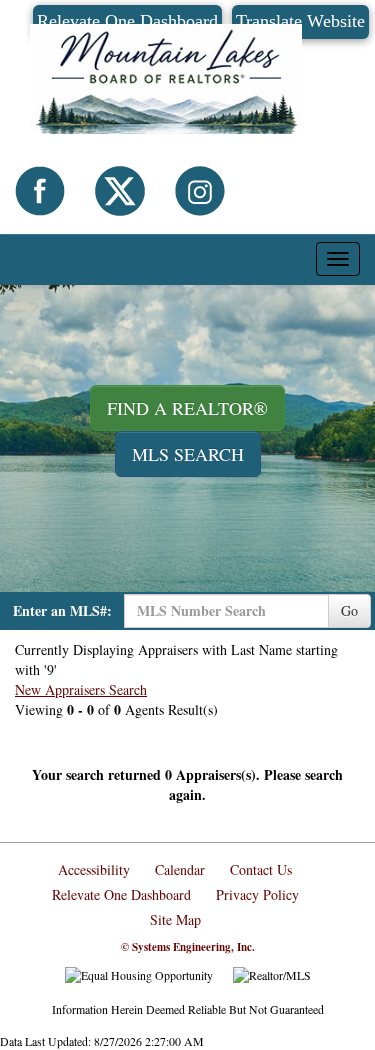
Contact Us (261, 869)
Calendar (180, 869)
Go (349, 610)
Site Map (175, 919)
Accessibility (94, 869)
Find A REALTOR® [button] (187, 408)
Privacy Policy (257, 894)
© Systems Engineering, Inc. (188, 947)
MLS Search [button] (188, 454)
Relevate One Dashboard (121, 894)
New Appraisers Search (81, 689)
